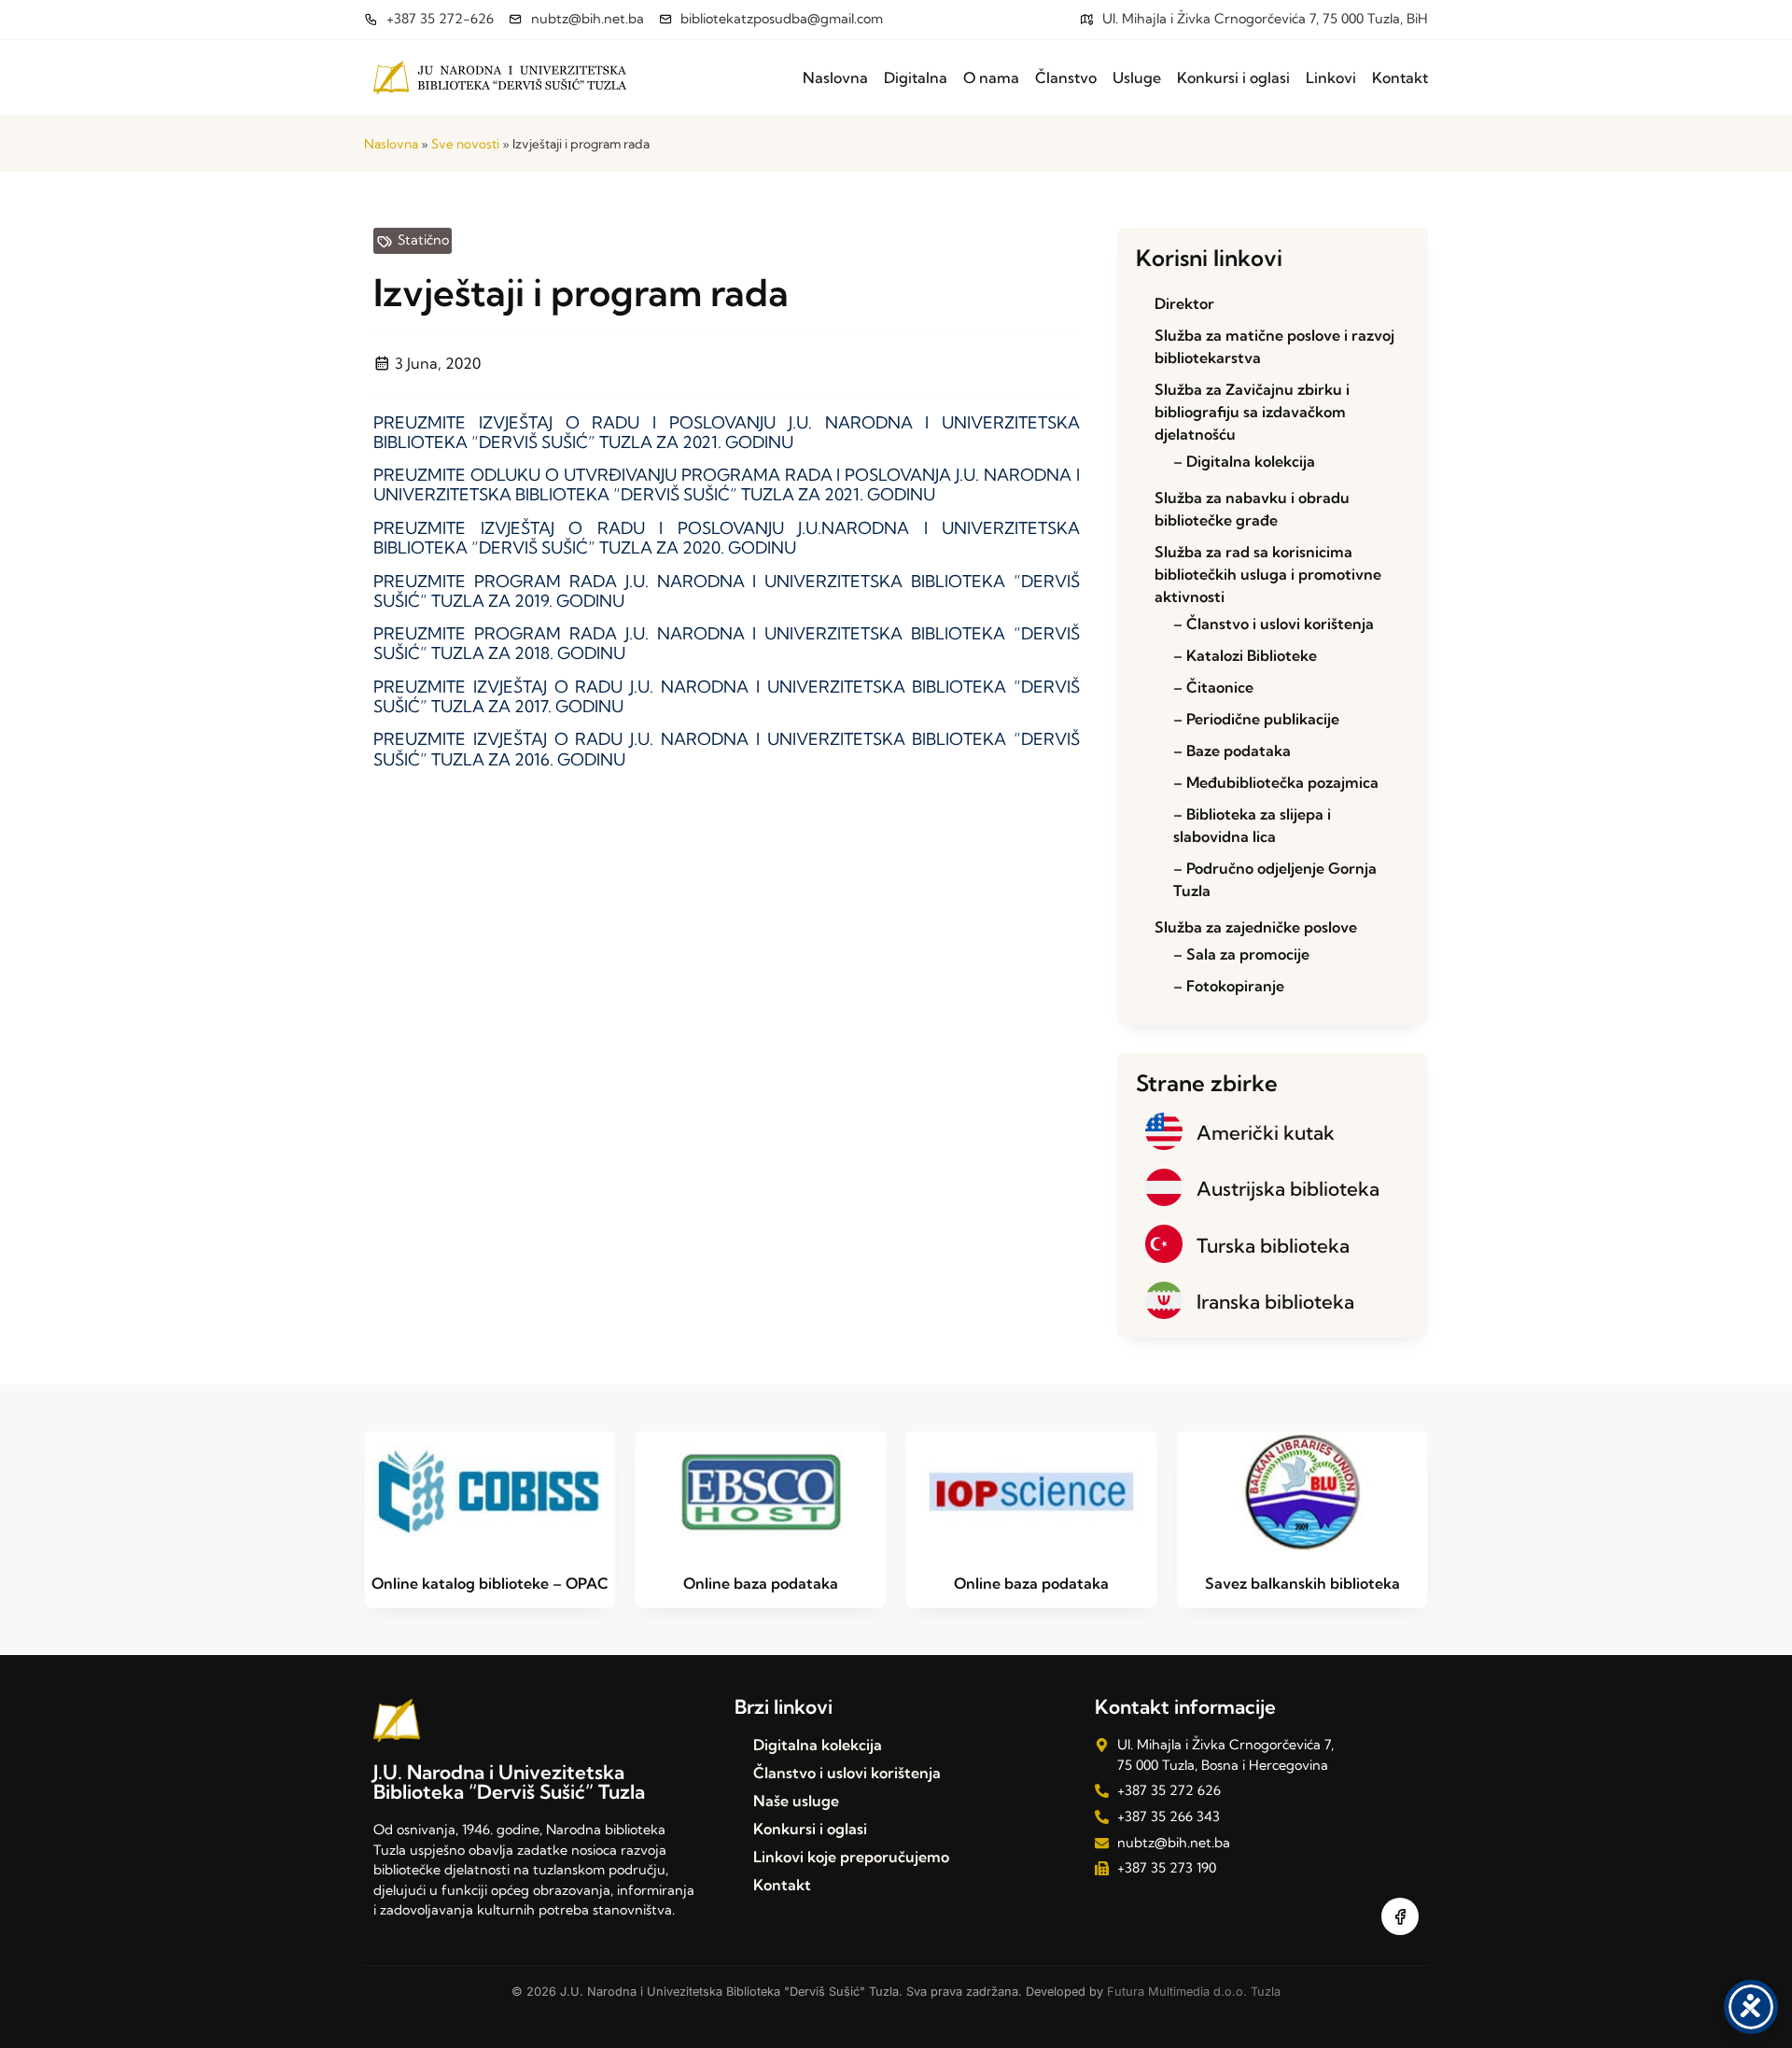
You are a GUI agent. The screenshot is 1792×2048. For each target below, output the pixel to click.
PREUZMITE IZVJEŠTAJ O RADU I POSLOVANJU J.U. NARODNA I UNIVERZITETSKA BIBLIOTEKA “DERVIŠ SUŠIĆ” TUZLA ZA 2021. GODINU (727, 432)
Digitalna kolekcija (818, 1745)
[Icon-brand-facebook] (1400, 1916)
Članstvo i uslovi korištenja (847, 1773)
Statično (423, 240)
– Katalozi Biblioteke (1245, 655)
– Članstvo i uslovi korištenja (1274, 624)
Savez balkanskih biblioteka (1302, 1583)
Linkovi (1331, 77)
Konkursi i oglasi (1233, 77)
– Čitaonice (1213, 687)
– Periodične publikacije (1256, 719)
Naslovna (835, 77)
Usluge (1137, 77)
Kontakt (1400, 77)
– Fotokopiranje (1229, 986)
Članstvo (1066, 77)
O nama (991, 77)
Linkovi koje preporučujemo (851, 1857)
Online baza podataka (761, 1583)
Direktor (1184, 303)
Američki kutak (1266, 1132)
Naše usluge (796, 1801)
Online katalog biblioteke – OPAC (490, 1583)
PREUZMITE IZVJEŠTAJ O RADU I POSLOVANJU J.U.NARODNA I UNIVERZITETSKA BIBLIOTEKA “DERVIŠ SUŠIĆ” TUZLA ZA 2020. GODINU (727, 538)
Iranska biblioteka (1275, 1301)
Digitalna (916, 77)
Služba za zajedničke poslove (1256, 927)
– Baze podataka (1232, 750)
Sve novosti (465, 144)
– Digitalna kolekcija (1244, 461)
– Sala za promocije (1241, 954)
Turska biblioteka (1273, 1245)
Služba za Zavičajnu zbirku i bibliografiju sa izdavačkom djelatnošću (1252, 412)
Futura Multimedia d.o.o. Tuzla (1194, 1992)
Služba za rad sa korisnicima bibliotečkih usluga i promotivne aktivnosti (1268, 574)
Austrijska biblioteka (1288, 1188)
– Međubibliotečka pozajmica (1276, 782)
